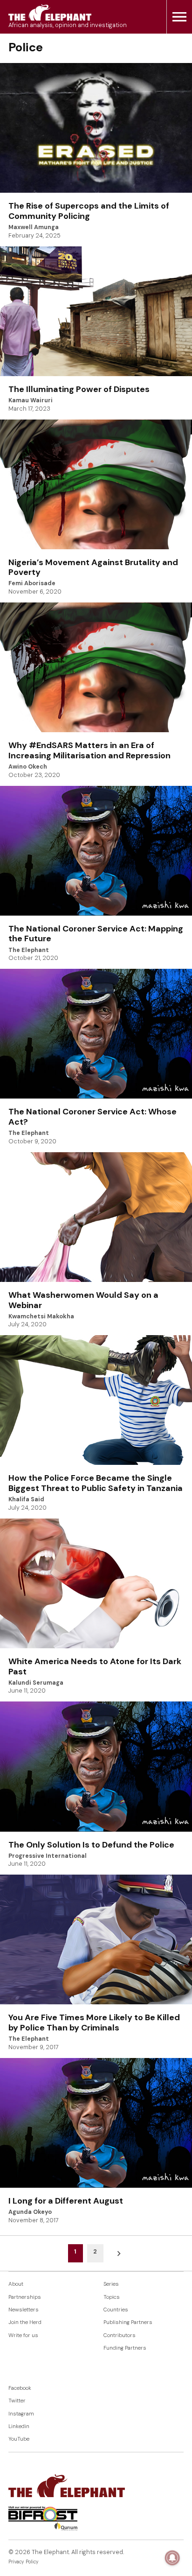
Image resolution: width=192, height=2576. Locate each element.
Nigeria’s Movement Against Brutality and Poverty (93, 567)
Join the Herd (25, 2322)
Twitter (17, 2401)
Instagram (21, 2414)
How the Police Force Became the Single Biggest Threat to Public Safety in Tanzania (96, 1483)
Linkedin (19, 2426)
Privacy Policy (24, 2562)
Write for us (23, 2335)
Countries (116, 2310)
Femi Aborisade (32, 583)
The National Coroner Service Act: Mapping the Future (96, 934)
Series (111, 2284)
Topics (112, 2297)
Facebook (20, 2388)
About (16, 2284)
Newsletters (24, 2310)
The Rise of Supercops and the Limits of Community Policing (89, 211)
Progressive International (48, 1856)
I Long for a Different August (66, 2201)
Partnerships (25, 2297)
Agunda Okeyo (30, 2212)
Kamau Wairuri (31, 400)
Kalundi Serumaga (36, 1683)
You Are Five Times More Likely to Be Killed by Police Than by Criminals (94, 2023)
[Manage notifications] (172, 2558)
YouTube (19, 2439)
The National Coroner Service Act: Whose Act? (93, 1117)
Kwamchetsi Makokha (41, 1316)
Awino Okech (28, 767)
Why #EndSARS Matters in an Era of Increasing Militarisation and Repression (89, 750)
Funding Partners (125, 2348)
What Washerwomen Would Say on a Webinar (83, 1300)
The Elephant (29, 950)
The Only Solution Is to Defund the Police (91, 1845)
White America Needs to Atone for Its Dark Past (95, 1666)
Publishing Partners (128, 2322)
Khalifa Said (26, 1499)
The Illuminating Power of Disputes (79, 389)
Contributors (120, 2335)
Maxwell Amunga (34, 227)
